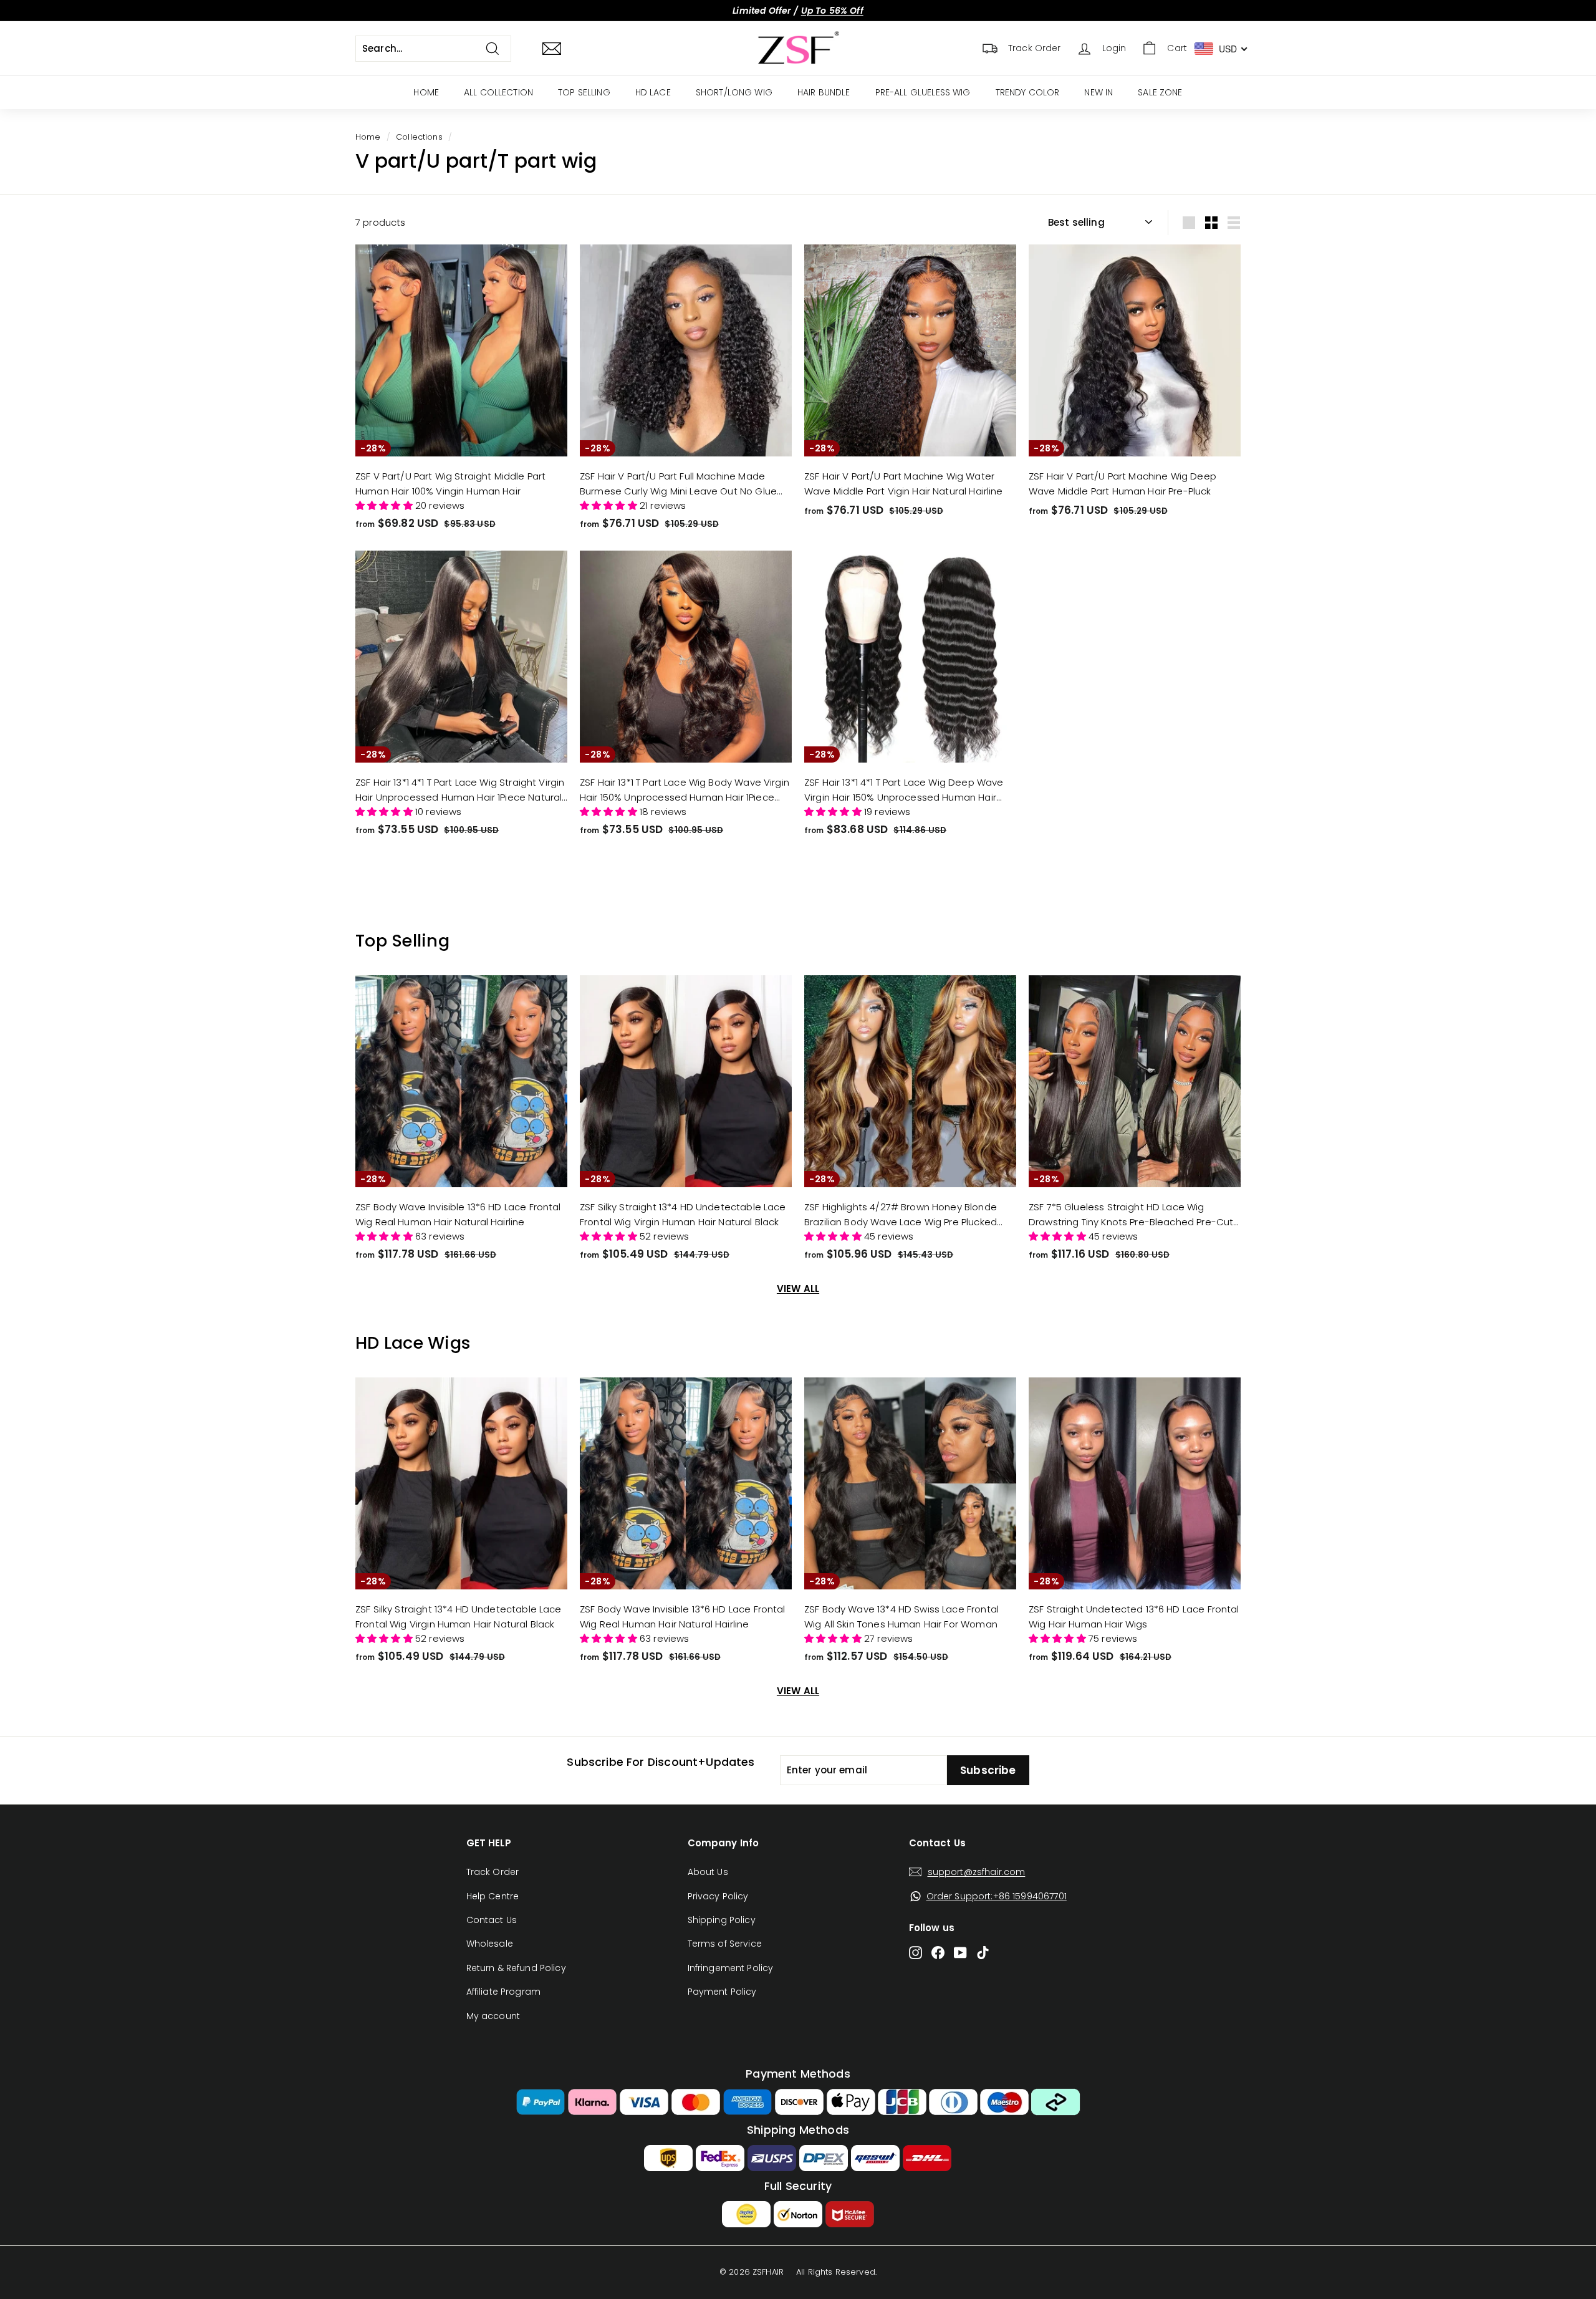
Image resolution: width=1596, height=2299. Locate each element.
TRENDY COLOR (1028, 92)
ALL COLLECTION (498, 92)
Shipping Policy (722, 1920)
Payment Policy (722, 1992)
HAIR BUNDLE (824, 92)
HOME (426, 92)
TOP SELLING (584, 92)
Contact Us (492, 1920)
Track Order (493, 1872)
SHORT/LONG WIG (734, 92)
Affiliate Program (504, 1992)
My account (493, 2016)
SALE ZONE (1160, 92)
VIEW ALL (798, 1289)
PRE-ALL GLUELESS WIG (923, 92)
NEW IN (1098, 92)
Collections (419, 137)
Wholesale (490, 1944)
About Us (708, 1872)
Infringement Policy (731, 1968)
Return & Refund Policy (516, 1968)
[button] (385, 505)
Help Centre (493, 1896)
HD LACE (653, 92)
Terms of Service (725, 1944)
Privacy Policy (718, 1896)
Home (368, 137)
